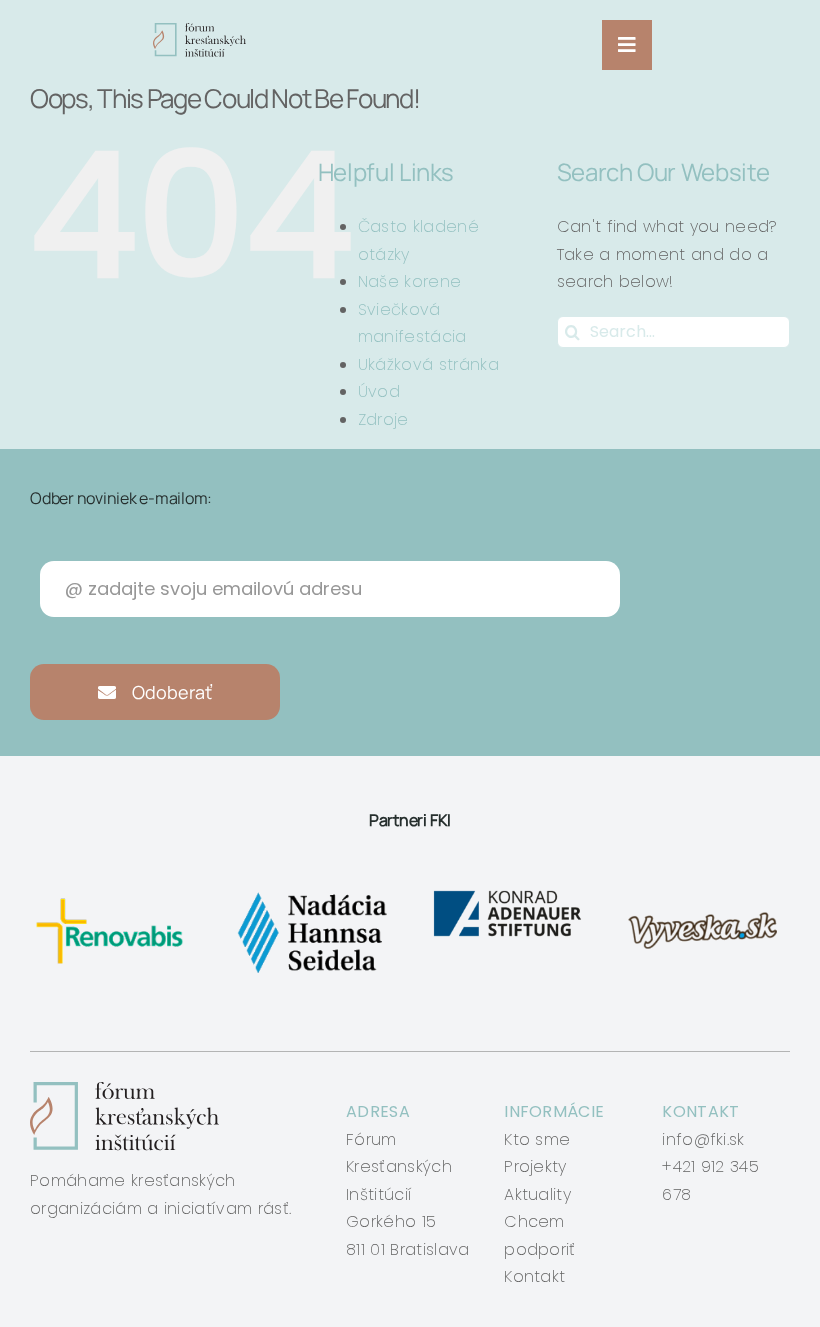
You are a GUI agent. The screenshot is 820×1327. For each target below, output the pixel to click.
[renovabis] (113, 893)
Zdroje (383, 419)
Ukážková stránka (428, 364)
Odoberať (170, 692)
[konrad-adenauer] (508, 893)
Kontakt (534, 1276)
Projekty (535, 1166)
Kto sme (537, 1139)
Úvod (379, 391)
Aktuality (537, 1194)
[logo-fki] (199, 30)
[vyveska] (706, 893)
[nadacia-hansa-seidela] (311, 893)
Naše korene (410, 281)
